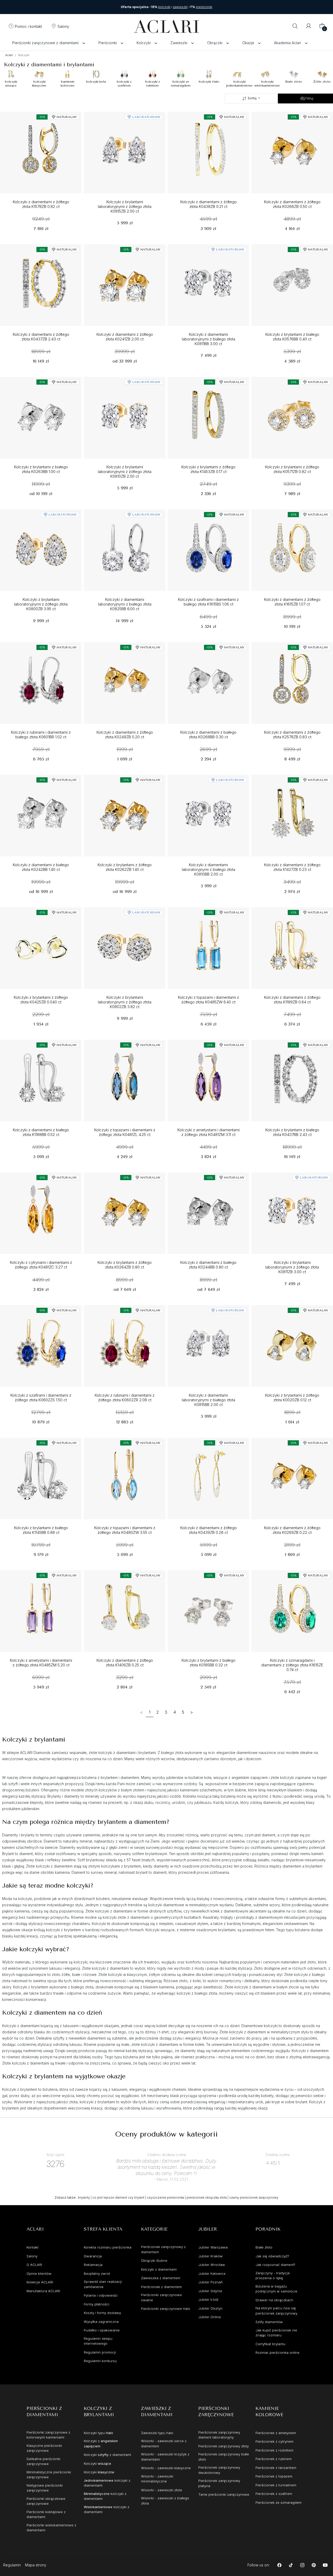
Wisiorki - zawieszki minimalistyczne (157, 2479)
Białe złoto (294, 82)
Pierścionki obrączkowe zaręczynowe (46, 2501)
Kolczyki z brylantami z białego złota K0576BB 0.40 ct (292, 337)
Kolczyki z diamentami (159, 2269)
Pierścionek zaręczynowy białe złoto (224, 2457)
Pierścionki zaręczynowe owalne (161, 2297)
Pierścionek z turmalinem (276, 2485)
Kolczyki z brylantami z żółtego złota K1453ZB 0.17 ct (208, 469)
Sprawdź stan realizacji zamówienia (103, 2284)
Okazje (248, 43)
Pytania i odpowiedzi (101, 2295)
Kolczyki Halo (209, 82)
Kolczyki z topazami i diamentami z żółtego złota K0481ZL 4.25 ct (125, 1132)
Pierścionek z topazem (274, 2476)
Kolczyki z (101, 2443)
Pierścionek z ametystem (276, 2433)
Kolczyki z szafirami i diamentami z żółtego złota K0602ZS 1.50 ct (41, 1398)
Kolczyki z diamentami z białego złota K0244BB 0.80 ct (208, 1265)
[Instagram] (302, 2565)
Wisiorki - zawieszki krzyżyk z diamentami (165, 2457)
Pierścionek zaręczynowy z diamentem (163, 2249)
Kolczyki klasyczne (39, 83)
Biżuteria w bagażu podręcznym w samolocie (276, 2289)
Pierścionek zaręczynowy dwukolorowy (219, 2470)
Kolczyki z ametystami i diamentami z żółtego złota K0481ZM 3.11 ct (209, 1132)
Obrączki (215, 43)
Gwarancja (93, 2256)
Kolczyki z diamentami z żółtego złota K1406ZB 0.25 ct (125, 1663)
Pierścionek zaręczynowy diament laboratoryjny (219, 2435)
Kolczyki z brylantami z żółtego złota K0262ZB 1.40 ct (125, 867)
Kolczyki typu (98, 2433)
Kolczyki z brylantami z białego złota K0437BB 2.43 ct (292, 1132)
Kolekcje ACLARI (40, 2282)
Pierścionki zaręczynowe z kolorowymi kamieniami (48, 2435)
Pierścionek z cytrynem (274, 2441)
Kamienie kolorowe (68, 83)
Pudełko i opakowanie (102, 2330)
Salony (32, 2256)
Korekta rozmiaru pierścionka (108, 2247)
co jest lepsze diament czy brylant (118, 2197)
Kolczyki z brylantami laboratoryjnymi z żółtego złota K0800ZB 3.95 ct (41, 604)
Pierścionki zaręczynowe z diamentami (45, 43)
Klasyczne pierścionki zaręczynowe (44, 2448)
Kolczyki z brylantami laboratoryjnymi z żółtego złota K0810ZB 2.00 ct (125, 472)
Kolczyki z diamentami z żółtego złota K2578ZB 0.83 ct (292, 735)
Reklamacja (93, 2265)
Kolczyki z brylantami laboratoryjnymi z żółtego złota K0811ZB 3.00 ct (292, 1267)
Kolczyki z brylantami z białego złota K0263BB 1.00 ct (41, 469)
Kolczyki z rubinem (152, 83)
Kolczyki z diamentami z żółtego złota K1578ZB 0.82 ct (41, 204)
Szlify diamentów (269, 2322)
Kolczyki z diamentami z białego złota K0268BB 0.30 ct (208, 735)
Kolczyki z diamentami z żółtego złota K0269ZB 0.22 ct (292, 1530)
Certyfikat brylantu (270, 2344)
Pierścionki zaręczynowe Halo (166, 2309)
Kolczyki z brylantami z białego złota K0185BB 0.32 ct (209, 1663)
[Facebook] (280, 2565)
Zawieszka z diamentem (161, 2278)
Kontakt (33, 2247)
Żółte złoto (322, 82)
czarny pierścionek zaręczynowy (254, 2197)
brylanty (84, 2197)
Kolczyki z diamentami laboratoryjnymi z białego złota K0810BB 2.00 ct (209, 870)
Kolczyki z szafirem (124, 83)
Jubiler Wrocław (212, 2265)
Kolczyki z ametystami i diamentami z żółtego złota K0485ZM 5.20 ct (41, 1663)
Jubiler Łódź (208, 2299)
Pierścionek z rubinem (274, 2459)
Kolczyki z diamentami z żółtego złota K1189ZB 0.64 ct (292, 1000)
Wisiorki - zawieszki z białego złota (165, 2501)
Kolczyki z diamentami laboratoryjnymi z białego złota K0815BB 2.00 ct (209, 1400)
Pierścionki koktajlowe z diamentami (46, 2514)
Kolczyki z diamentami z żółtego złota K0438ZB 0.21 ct (209, 204)
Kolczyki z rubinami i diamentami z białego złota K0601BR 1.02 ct (41, 735)
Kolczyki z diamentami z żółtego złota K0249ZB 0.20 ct (125, 735)
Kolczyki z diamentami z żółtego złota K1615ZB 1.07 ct (292, 602)
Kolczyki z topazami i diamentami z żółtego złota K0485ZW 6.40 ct (209, 1000)
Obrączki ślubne (154, 2260)
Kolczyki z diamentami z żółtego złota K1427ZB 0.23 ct (292, 867)
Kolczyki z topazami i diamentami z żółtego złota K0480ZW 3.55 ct (125, 1530)
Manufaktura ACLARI (43, 2291)
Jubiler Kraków (210, 2256)
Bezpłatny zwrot (97, 2273)
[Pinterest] (314, 2565)
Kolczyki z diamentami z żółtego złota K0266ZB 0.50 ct (292, 204)
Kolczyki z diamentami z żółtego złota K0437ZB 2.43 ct (41, 337)
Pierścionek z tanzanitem (276, 2468)
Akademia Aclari (287, 43)
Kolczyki (144, 43)
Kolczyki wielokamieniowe (267, 83)
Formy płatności (97, 2304)
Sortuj (252, 98)
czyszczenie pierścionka (165, 2197)
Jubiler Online (210, 2317)
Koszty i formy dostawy (102, 2313)
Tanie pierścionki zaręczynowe (224, 2494)
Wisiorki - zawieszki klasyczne (166, 2468)
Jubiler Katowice (212, 2273)
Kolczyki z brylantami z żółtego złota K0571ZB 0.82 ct (292, 469)
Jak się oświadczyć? (272, 2256)
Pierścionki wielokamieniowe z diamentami (51, 2528)
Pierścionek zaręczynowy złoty (223, 2446)
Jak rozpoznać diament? (275, 2265)
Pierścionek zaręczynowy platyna (219, 2483)
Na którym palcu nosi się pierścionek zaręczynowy (276, 2311)
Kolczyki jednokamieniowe (239, 83)
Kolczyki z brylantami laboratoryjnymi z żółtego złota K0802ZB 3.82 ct (125, 1002)
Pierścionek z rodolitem (274, 2450)
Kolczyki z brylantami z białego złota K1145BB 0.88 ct (41, 1530)
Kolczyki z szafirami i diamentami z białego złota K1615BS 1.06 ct (208, 602)
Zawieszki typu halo (157, 2433)
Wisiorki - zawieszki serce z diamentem (164, 2443)
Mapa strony (36, 2565)
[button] (25, 27)
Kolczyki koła (96, 82)
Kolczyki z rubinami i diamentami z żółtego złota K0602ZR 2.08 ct (125, 1398)
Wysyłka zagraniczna (101, 2322)
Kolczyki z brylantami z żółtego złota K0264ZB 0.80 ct (125, 1265)
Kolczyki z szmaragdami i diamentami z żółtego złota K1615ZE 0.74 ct (292, 1665)
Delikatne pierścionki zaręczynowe (43, 2461)
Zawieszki (179, 43)
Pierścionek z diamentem (161, 2287)
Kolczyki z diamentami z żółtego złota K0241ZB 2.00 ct (125, 337)
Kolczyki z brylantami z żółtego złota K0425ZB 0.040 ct (41, 1000)
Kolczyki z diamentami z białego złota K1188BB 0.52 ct (41, 1132)
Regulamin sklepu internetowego (98, 2341)
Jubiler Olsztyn (210, 2308)
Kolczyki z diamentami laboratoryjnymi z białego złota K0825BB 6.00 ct (125, 604)
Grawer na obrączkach (274, 2300)
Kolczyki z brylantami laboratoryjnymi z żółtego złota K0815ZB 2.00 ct (125, 207)
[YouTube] (325, 2565)
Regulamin (12, 2565)
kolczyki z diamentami (107, 2483)
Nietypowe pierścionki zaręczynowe (45, 2488)
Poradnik (268, 2229)
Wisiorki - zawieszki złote (162, 2490)
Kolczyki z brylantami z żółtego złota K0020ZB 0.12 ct (292, 1398)
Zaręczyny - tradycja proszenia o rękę (273, 2276)
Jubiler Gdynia (210, 2291)
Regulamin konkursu (100, 2361)
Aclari (9, 55)
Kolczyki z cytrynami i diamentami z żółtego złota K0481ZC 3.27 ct (41, 1265)
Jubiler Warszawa (213, 2247)
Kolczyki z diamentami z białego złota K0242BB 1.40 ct (41, 867)
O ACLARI (34, 2265)
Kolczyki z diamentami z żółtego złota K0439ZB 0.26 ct (209, 1530)
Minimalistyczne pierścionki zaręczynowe (49, 2475)
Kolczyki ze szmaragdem (181, 83)
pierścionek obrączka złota (207, 2197)
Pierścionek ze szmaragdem (278, 2502)
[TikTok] (291, 2565)
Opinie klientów (39, 2273)
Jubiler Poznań (210, 2282)
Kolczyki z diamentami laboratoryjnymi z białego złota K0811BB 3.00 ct (209, 339)
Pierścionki (108, 43)
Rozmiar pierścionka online (277, 2352)
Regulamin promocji (100, 2352)
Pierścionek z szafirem (274, 2494)
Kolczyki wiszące (11, 83)
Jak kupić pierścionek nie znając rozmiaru (276, 2333)
